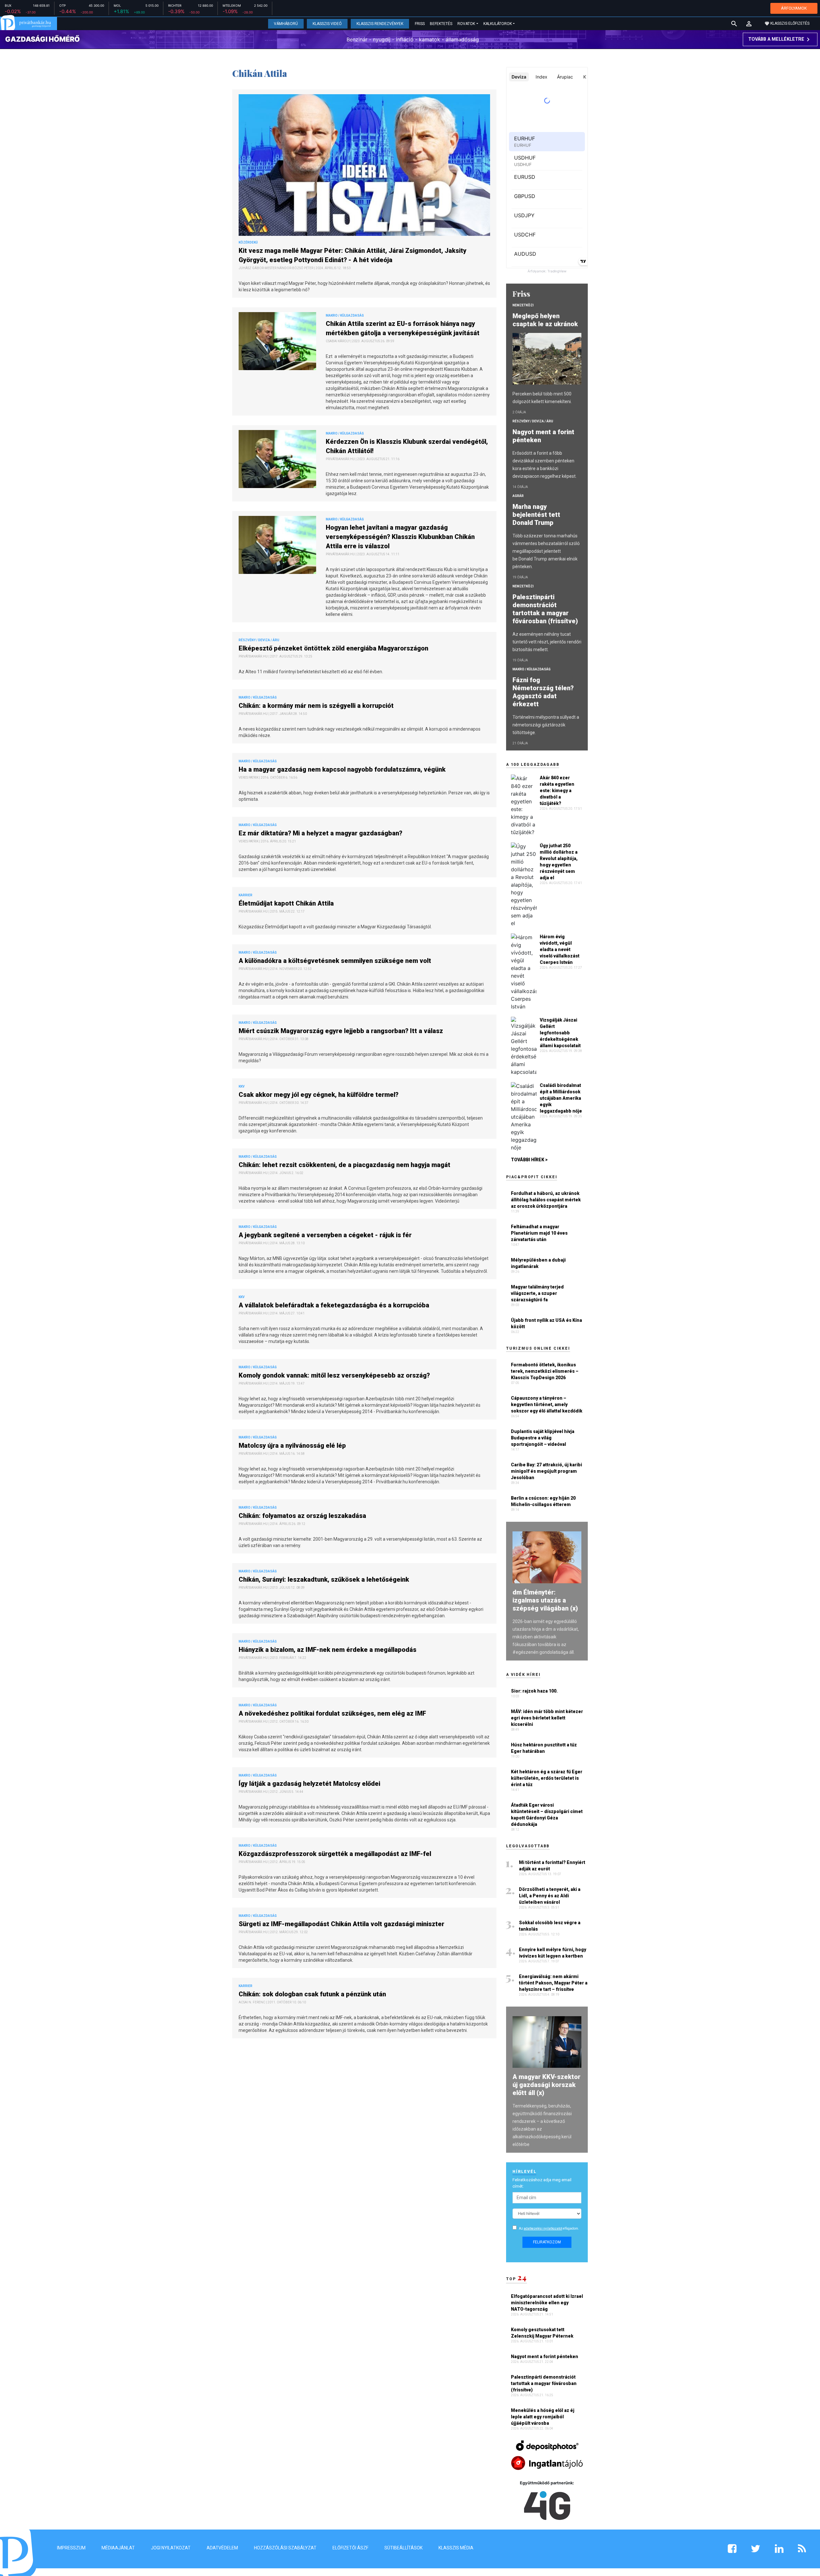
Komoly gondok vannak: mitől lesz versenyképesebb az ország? (335, 1375)
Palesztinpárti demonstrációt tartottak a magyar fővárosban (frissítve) (546, 609)
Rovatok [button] (466, 24)
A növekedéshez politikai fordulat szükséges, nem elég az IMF (333, 1713)
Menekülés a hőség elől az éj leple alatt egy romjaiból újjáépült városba (543, 2417)
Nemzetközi (523, 305)
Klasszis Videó (327, 24)
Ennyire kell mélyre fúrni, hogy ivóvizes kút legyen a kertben (553, 1953)
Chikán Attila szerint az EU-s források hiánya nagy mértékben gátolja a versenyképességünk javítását (403, 328)
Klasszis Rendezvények (380, 24)
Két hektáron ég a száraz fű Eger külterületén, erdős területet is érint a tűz (547, 1778)
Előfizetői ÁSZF (350, 2548)
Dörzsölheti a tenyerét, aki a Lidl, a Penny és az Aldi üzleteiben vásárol (550, 1896)
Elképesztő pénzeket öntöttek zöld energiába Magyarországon (334, 648)
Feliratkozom (547, 2242)
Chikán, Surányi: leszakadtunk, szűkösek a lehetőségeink (325, 1579)
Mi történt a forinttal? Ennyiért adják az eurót (552, 1866)
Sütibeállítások (403, 2548)
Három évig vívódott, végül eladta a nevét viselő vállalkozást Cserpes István (560, 949)
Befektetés (441, 24)
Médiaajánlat (118, 2548)
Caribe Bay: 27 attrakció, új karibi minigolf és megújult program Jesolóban (546, 1471)
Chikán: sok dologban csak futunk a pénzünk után (313, 1994)
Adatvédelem (222, 2548)
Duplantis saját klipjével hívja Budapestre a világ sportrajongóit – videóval (543, 1438)
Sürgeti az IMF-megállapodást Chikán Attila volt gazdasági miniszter (343, 1924)
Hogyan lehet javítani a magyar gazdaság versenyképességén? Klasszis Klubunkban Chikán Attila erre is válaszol (400, 537)
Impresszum (71, 2548)
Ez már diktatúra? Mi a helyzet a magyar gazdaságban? (321, 833)
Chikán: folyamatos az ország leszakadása (303, 1516)
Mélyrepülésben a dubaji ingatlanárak (538, 1263)
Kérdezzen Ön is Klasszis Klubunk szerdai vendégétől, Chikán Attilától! (407, 446)
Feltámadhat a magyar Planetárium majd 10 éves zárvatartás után (539, 1233)
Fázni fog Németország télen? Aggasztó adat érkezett (543, 692)
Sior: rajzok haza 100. (534, 1691)
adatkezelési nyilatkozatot (543, 2228)
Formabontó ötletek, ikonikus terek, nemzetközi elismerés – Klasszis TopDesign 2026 (545, 1371)
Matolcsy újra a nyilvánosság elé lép (293, 1445)
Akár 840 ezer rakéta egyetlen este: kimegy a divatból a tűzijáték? (557, 791)
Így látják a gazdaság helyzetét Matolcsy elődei (310, 1784)
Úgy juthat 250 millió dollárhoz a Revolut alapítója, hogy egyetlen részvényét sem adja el (559, 862)
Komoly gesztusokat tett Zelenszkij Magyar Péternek (543, 2333)
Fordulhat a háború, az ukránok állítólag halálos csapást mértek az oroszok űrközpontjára (546, 1200)
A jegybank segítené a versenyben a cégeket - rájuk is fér (326, 1235)
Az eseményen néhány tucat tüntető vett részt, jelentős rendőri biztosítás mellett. (547, 642)
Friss (420, 24)
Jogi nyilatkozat (171, 2548)
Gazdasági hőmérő (42, 39)
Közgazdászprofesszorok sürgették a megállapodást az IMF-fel (336, 1854)
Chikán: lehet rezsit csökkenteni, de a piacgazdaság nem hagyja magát (345, 1165)
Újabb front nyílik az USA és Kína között (546, 1323)
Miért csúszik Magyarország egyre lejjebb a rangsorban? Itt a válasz (342, 1031)
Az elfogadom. (549, 2228)
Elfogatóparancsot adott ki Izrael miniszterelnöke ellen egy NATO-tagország (547, 2303)
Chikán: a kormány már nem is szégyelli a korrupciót (317, 706)
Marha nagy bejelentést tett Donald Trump (536, 515)
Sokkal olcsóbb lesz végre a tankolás (550, 1926)
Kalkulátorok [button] (498, 24)
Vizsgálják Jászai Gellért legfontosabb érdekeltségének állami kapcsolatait (560, 1033)
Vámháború (286, 24)
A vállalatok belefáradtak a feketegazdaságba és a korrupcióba (335, 1305)
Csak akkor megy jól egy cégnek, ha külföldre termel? (320, 1095)
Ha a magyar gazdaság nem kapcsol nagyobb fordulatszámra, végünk (343, 769)
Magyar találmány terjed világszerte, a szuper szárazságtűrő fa (537, 1293)
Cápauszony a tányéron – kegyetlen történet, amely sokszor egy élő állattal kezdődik (547, 1404)
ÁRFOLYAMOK (794, 8)
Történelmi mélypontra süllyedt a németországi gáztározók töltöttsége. (546, 725)
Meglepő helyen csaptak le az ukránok (546, 320)
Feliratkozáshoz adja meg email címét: (542, 2183)
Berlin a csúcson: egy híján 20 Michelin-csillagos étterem (543, 1501)
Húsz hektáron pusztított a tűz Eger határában (544, 1748)
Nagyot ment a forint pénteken (543, 436)
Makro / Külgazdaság (532, 669)
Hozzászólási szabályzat (285, 2548)
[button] (749, 24)
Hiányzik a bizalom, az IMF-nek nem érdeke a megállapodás (328, 1650)
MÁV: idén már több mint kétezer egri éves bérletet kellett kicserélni (547, 1718)
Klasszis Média (456, 2548)
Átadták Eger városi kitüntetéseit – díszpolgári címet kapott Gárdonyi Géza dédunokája (547, 1815)
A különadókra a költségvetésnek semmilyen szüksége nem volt (336, 961)
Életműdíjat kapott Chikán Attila (287, 903)
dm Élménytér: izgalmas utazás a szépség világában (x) (545, 1600)
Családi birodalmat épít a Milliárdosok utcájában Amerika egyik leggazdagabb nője (561, 1098)
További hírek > (529, 1160)
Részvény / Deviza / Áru (533, 421)
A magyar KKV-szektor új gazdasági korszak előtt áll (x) (546, 2085)
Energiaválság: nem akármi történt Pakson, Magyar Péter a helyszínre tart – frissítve (553, 1983)
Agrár (518, 496)
